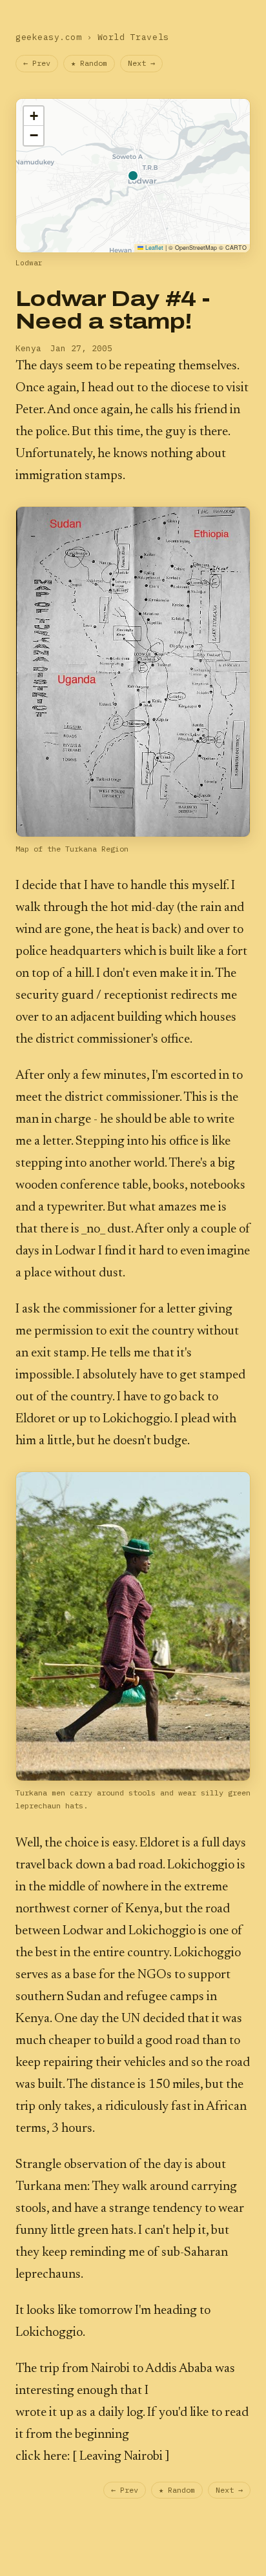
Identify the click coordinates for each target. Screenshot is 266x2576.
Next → (141, 63)
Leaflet (153, 248)
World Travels (133, 37)
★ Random (89, 63)
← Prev (37, 63)
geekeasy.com (48, 37)
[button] (34, 116)
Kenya (28, 348)
